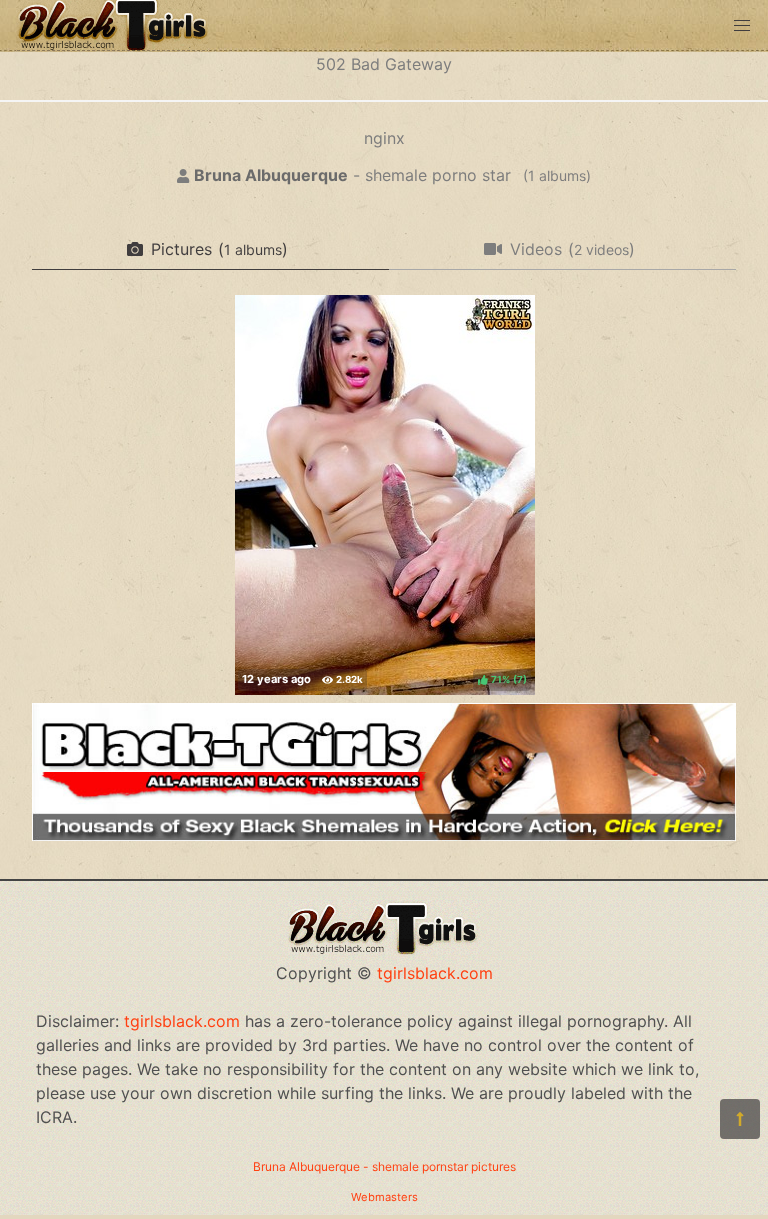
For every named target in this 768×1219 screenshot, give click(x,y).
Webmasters (384, 1197)
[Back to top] (740, 1119)
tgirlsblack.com (435, 973)
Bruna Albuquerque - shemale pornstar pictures (384, 1166)
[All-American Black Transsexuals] (384, 835)
